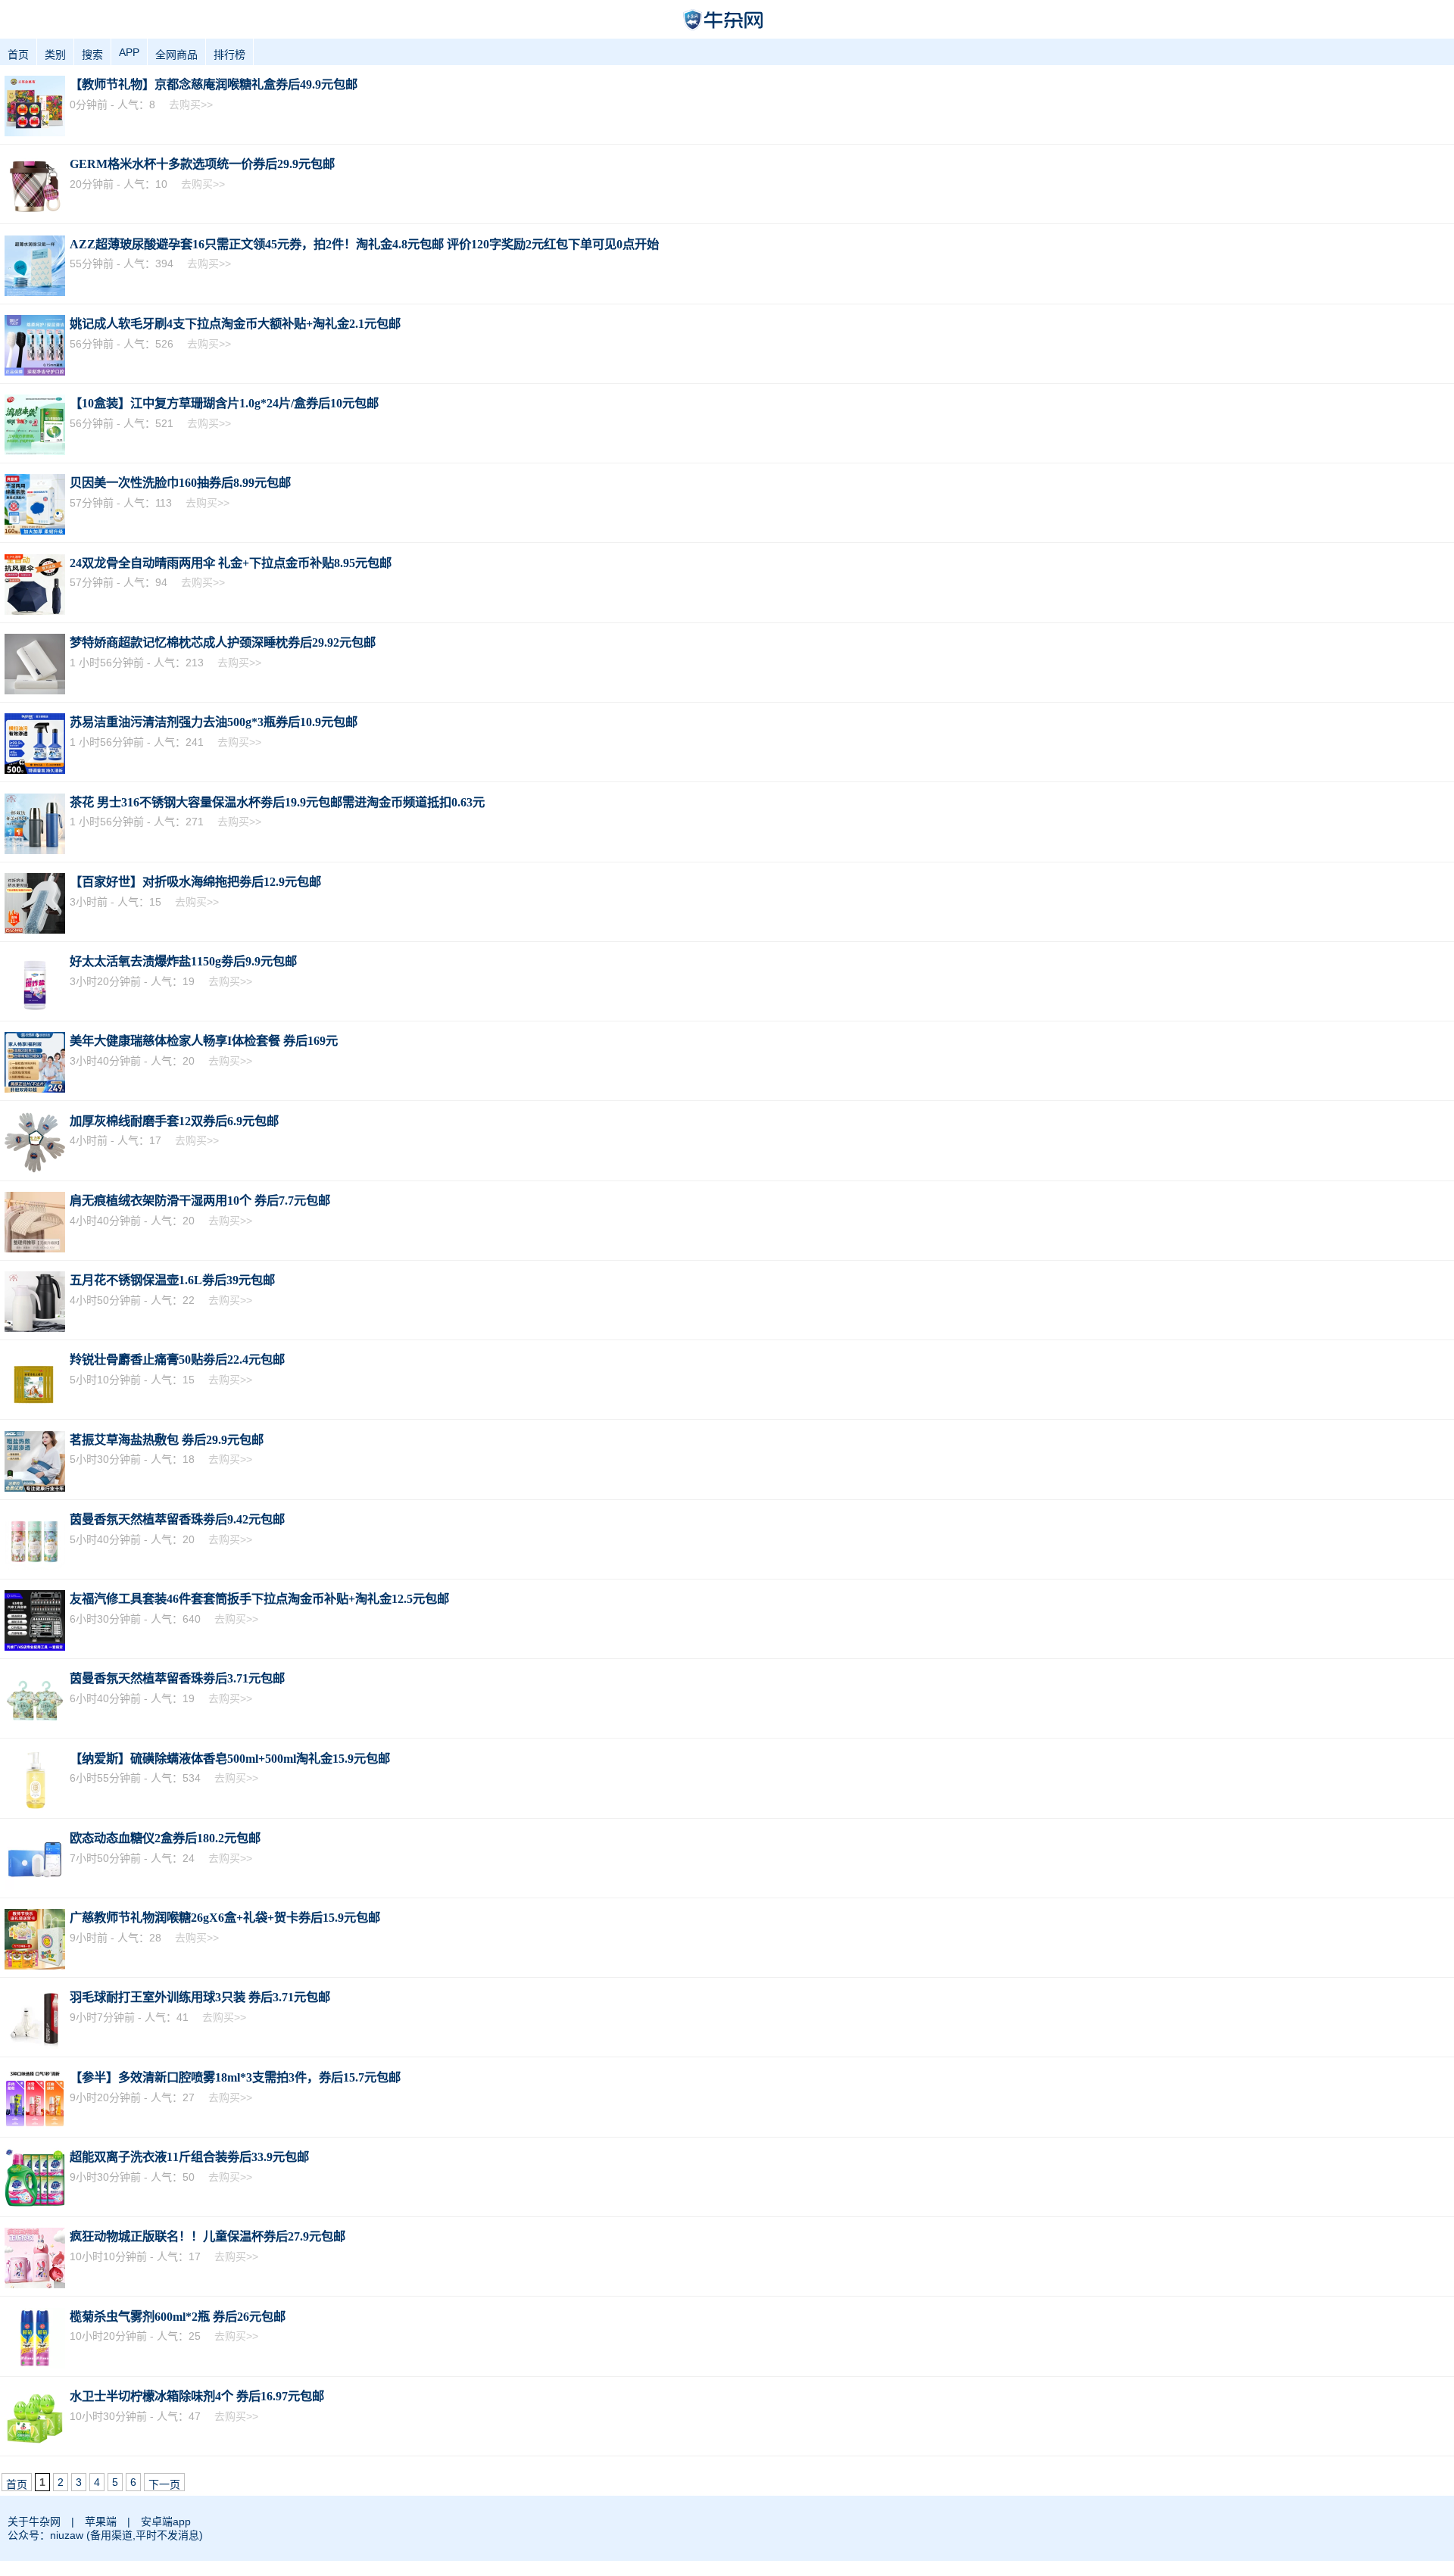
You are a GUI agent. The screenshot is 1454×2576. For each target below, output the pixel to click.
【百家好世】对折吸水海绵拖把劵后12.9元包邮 (195, 882)
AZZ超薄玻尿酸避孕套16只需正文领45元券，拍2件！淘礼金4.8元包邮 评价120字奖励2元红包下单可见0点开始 (364, 244)
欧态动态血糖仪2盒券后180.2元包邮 (165, 1838)
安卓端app (166, 2521)
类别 (55, 55)
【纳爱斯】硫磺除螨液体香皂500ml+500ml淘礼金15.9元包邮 (230, 1759)
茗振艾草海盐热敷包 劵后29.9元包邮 (167, 1440)
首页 (18, 55)
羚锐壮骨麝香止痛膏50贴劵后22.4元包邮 (177, 1360)
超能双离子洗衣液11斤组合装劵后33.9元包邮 (189, 2157)
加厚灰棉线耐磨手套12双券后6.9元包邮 (174, 1121)
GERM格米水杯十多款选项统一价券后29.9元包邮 (202, 164)
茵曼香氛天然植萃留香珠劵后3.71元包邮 (177, 1678)
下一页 (164, 2484)
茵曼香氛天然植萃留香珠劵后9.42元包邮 (177, 1519)
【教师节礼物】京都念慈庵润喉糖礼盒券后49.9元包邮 (214, 84)
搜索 (92, 55)
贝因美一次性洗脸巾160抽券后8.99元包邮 (180, 483)
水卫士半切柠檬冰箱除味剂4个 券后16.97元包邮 (197, 2396)
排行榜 (229, 55)
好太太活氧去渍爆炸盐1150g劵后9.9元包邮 (183, 961)
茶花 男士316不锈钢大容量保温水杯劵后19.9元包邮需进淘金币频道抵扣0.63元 (277, 802)
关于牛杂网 (34, 2521)
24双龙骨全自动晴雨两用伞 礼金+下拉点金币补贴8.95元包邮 (231, 563)
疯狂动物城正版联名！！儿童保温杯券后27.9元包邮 (207, 2236)
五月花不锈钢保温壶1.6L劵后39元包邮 (172, 1280)
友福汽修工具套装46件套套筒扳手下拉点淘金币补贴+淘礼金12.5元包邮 (259, 1599)
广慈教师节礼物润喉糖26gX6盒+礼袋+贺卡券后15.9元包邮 (225, 1918)
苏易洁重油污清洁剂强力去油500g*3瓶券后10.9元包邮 (214, 722)
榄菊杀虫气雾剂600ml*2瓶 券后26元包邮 (178, 2317)
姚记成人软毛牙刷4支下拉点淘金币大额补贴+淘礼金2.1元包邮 (235, 324)
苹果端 (101, 2521)
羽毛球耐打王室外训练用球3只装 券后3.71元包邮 (200, 1997)
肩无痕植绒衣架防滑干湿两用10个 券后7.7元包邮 (200, 1201)
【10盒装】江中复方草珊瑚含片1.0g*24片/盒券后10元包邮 (224, 403)
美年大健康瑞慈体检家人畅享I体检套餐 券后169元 (204, 1041)
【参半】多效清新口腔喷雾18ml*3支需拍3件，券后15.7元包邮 (235, 2077)
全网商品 (176, 55)
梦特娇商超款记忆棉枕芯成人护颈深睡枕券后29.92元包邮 (223, 642)
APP (129, 52)
